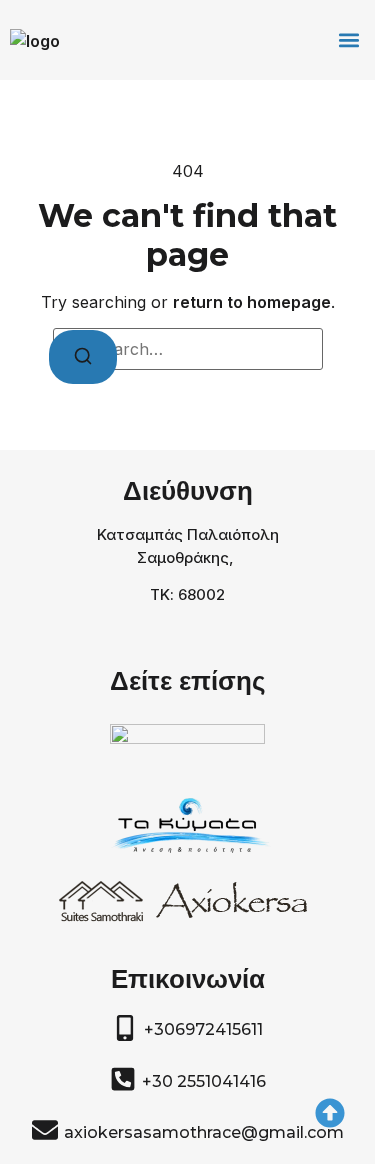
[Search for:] (188, 349)
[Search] (83, 357)
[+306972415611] (125, 1028)
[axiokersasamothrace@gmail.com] (45, 1130)
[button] (348, 40)
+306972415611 (203, 1029)
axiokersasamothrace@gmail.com (204, 1132)
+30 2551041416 (204, 1081)
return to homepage (252, 302)
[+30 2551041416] (123, 1079)
